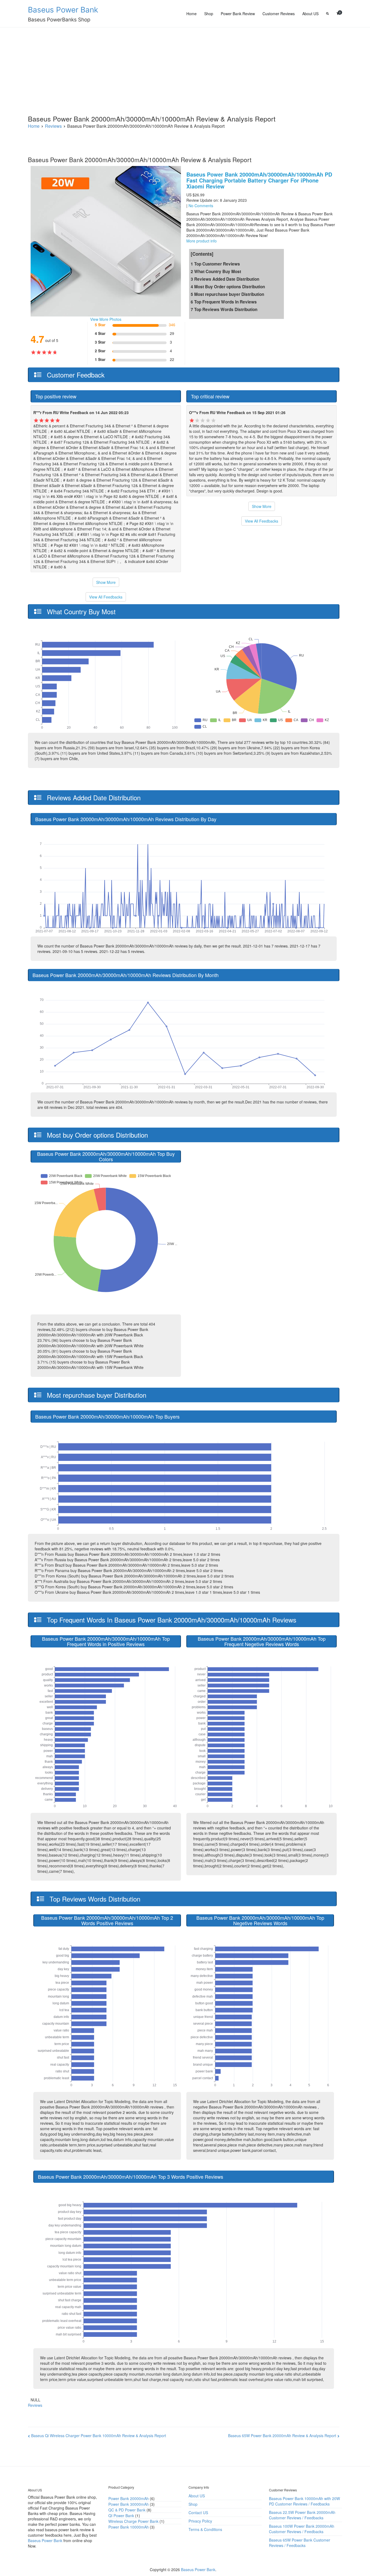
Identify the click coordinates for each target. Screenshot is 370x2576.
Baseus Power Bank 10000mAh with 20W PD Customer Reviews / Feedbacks (304, 2501)
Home (192, 14)
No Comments (201, 206)
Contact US (198, 2513)
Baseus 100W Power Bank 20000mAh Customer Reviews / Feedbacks (302, 2529)
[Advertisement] (185, 68)
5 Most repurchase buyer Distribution (227, 294)
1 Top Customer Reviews (215, 264)
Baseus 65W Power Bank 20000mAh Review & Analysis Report (282, 2436)
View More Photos (106, 319)
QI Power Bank (121, 2516)
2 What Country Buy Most (216, 271)
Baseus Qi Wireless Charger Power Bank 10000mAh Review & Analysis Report (99, 2436)
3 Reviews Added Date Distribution (225, 279)
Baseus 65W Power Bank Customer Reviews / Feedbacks (300, 2543)
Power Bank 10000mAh (129, 2527)
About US (310, 14)
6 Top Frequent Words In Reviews (224, 302)
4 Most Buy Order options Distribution (228, 287)
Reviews (35, 2405)
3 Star (100, 342)
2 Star (100, 351)
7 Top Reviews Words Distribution (224, 309)
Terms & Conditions (205, 2529)
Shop (209, 14)
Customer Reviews (279, 14)
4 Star (100, 333)
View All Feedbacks (106, 597)
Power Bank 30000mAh (129, 2504)
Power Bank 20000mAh (129, 2498)
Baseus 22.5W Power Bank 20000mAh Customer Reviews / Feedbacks (302, 2515)
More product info (202, 241)
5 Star (100, 325)
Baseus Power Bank (63, 10)
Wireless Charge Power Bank (133, 2521)
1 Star (100, 359)
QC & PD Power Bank (127, 2510)
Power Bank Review (238, 14)
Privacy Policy (200, 2521)
